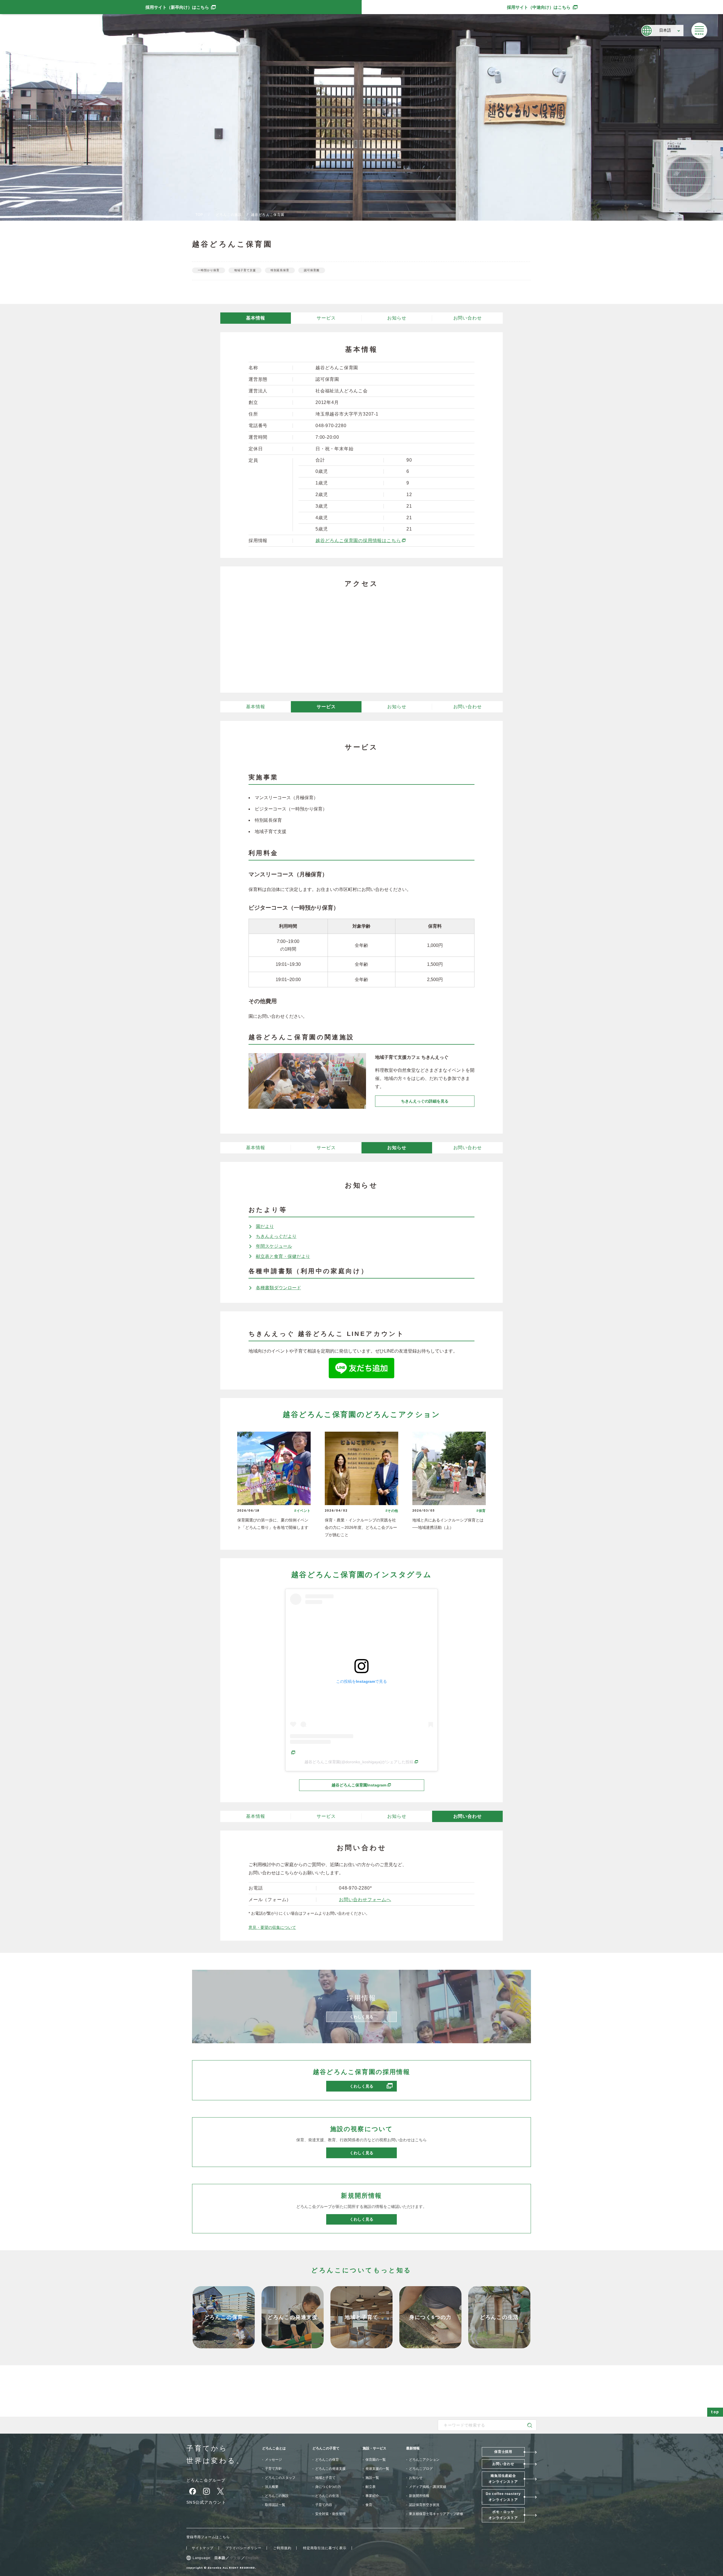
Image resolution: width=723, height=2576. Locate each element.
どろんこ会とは (274, 2448)
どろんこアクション (424, 2460)
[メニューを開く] (699, 31)
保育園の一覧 (376, 2460)
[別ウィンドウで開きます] (361, 1374)
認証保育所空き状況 (424, 2505)
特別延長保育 (280, 270)
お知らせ (397, 318)
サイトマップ (203, 2548)
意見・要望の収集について (272, 1927)
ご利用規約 (282, 2548)
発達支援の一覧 (377, 2469)
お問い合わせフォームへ (365, 1900)
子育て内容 (324, 2505)
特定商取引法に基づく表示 (325, 2548)
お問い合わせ (468, 318)
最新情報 (413, 2448)
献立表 (371, 2487)
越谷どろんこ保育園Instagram (378, 1785)
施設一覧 (372, 2478)
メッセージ (273, 2460)
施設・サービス (374, 2448)
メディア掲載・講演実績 (428, 2487)
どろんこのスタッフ (280, 2478)
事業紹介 (372, 2496)
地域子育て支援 (245, 270)
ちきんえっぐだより (276, 1236)
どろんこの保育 (327, 2460)
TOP (199, 215)
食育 (369, 2505)
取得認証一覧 (275, 2505)
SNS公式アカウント (206, 2502)
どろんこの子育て (326, 2448)
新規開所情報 (419, 2496)
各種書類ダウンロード (278, 1288)
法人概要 (272, 2487)
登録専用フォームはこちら (208, 2537)
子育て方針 (273, 2469)
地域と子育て (325, 2478)
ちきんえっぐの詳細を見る (425, 1101)
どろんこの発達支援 (330, 2469)
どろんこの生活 (327, 2496)
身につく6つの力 (328, 2487)
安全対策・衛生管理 (330, 2514)
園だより (265, 1226)
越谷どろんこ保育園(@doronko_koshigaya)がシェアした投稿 (361, 1762)
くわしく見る (373, 2086)
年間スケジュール (274, 1246)
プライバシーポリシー (243, 2548)
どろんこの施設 (229, 215)
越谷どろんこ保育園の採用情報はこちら (361, 541)
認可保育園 (312, 270)
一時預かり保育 (209, 270)
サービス (326, 318)
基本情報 (255, 318)
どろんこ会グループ (206, 2480)
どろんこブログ (421, 2469)
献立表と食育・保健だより (283, 1256)
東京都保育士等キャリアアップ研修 (436, 2514)
